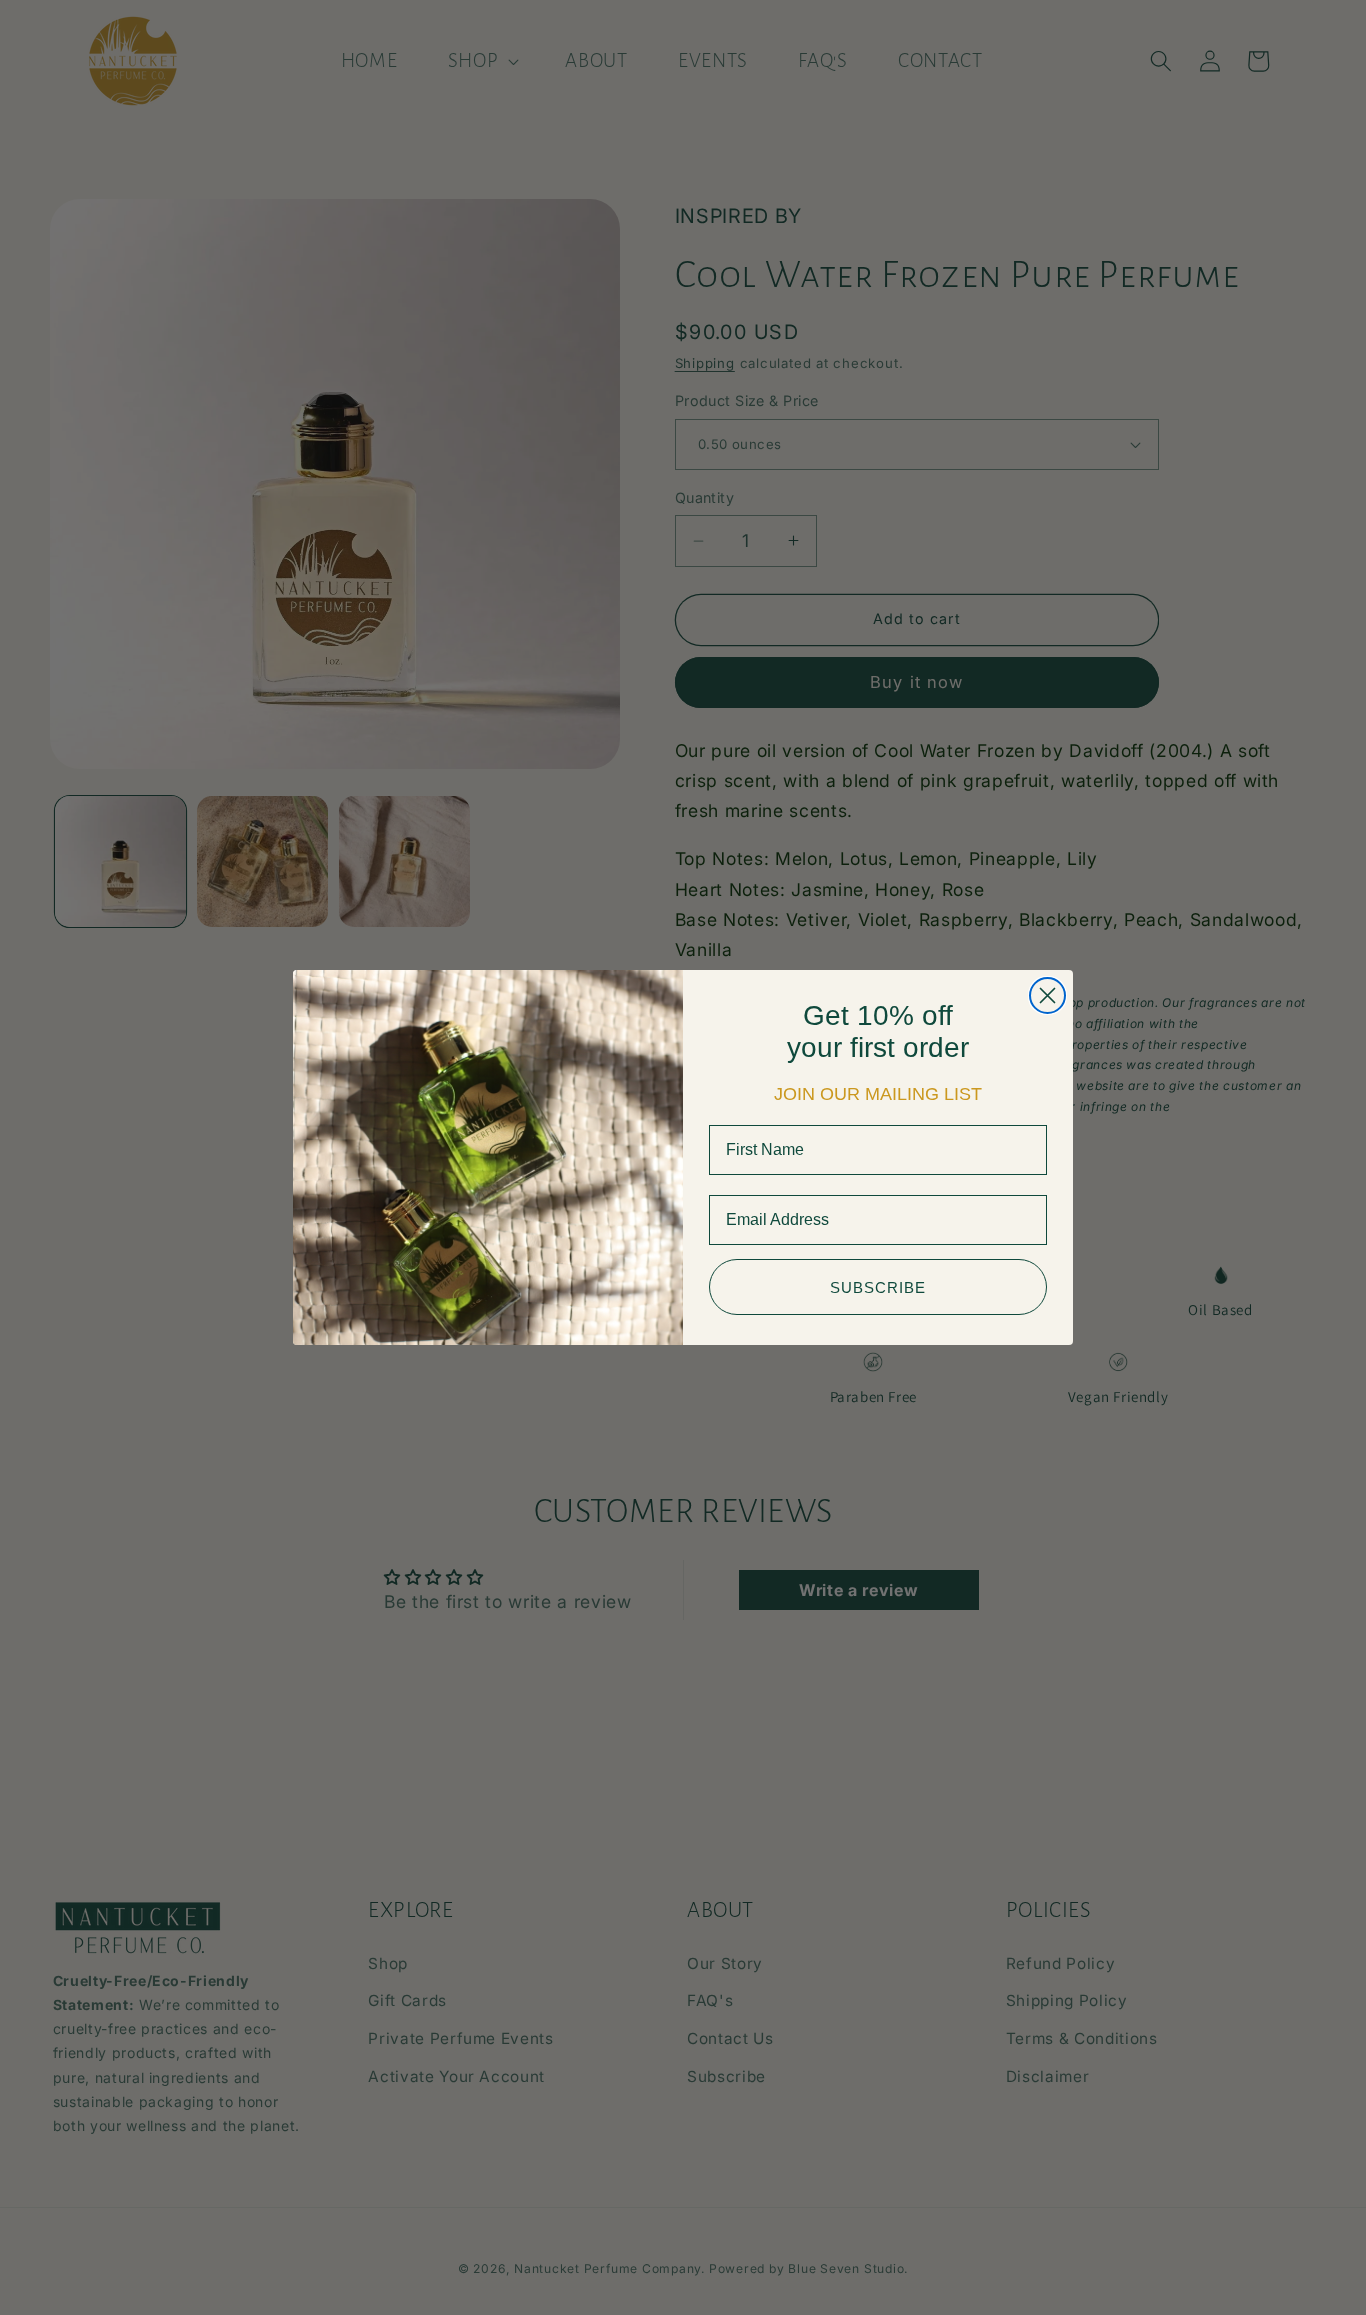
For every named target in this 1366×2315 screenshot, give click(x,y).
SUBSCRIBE (878, 1287)
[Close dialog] (1047, 995)
